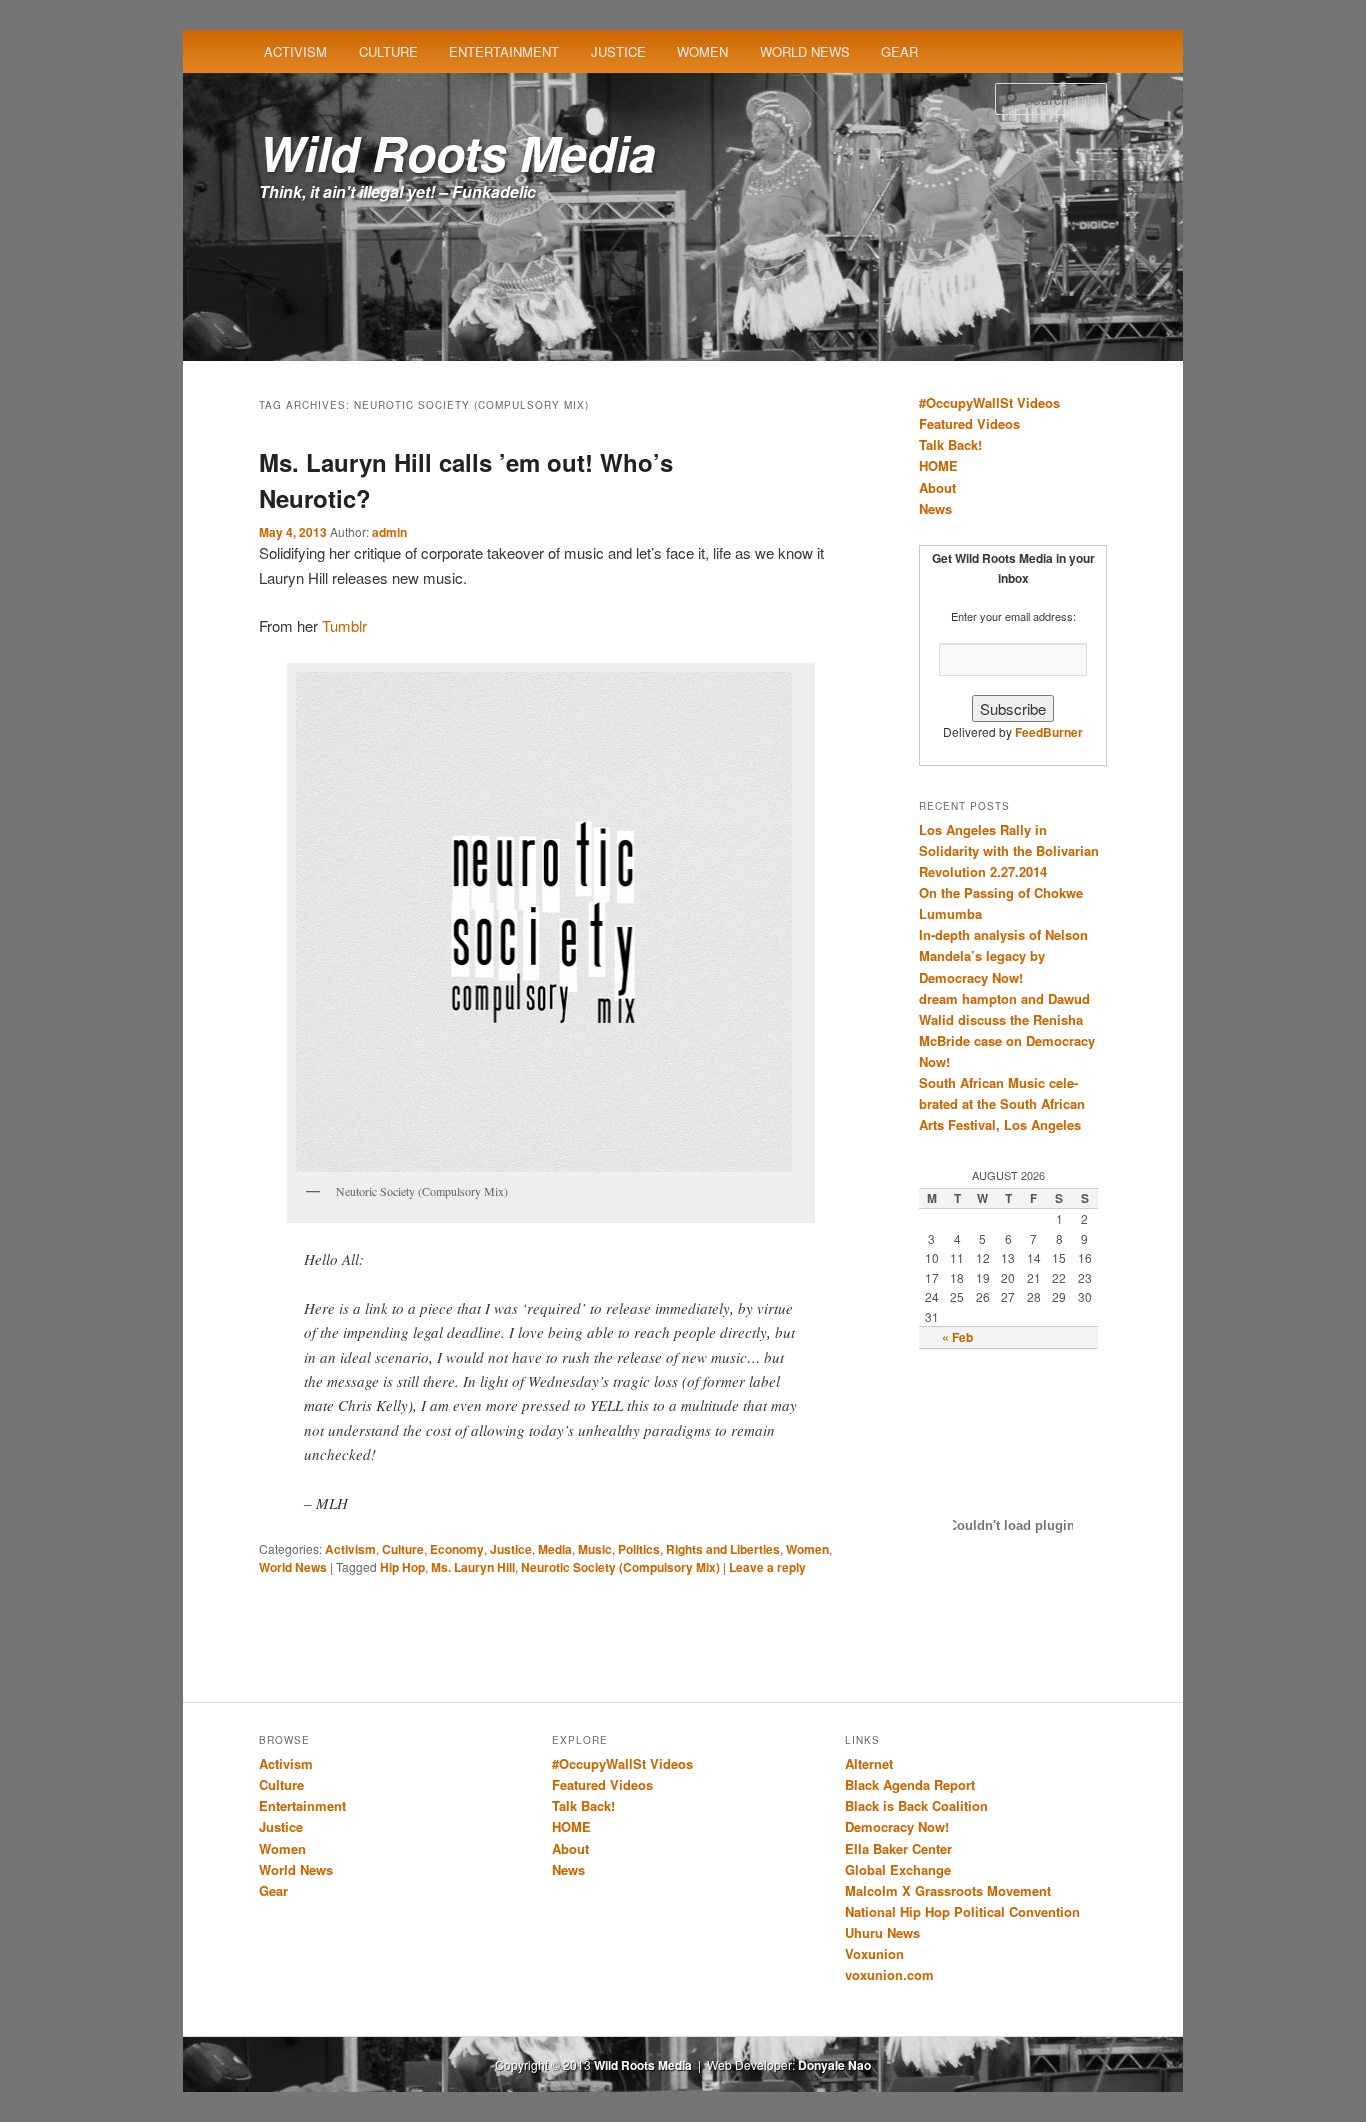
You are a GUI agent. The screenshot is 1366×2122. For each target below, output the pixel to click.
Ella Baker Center (898, 1848)
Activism (295, 51)
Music (595, 1549)
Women (702, 51)
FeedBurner (1049, 732)
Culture (388, 51)
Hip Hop (402, 1567)
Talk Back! (950, 444)
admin (389, 532)
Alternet (869, 1763)
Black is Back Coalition (916, 1805)
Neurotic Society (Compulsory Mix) (620, 1567)
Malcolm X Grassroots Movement (948, 1890)
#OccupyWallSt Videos (989, 402)
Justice (618, 51)
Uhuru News (882, 1932)
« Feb (957, 1337)
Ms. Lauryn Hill (473, 1567)
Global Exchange (898, 1869)
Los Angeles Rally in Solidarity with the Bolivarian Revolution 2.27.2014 (1009, 850)
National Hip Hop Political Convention (962, 1911)
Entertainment (504, 51)
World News (805, 51)
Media (555, 1549)
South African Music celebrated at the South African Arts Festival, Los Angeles (1002, 1103)
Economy (457, 1549)
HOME (938, 465)
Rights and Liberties (723, 1549)
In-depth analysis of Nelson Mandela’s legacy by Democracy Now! (1003, 955)
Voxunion (874, 1953)
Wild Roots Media (457, 152)
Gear (899, 51)
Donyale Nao (834, 2065)
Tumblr (344, 625)
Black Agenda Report (910, 1784)
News (935, 508)
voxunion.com (889, 1974)
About (937, 487)
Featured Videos (969, 423)
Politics (639, 1549)
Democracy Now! (897, 1826)
